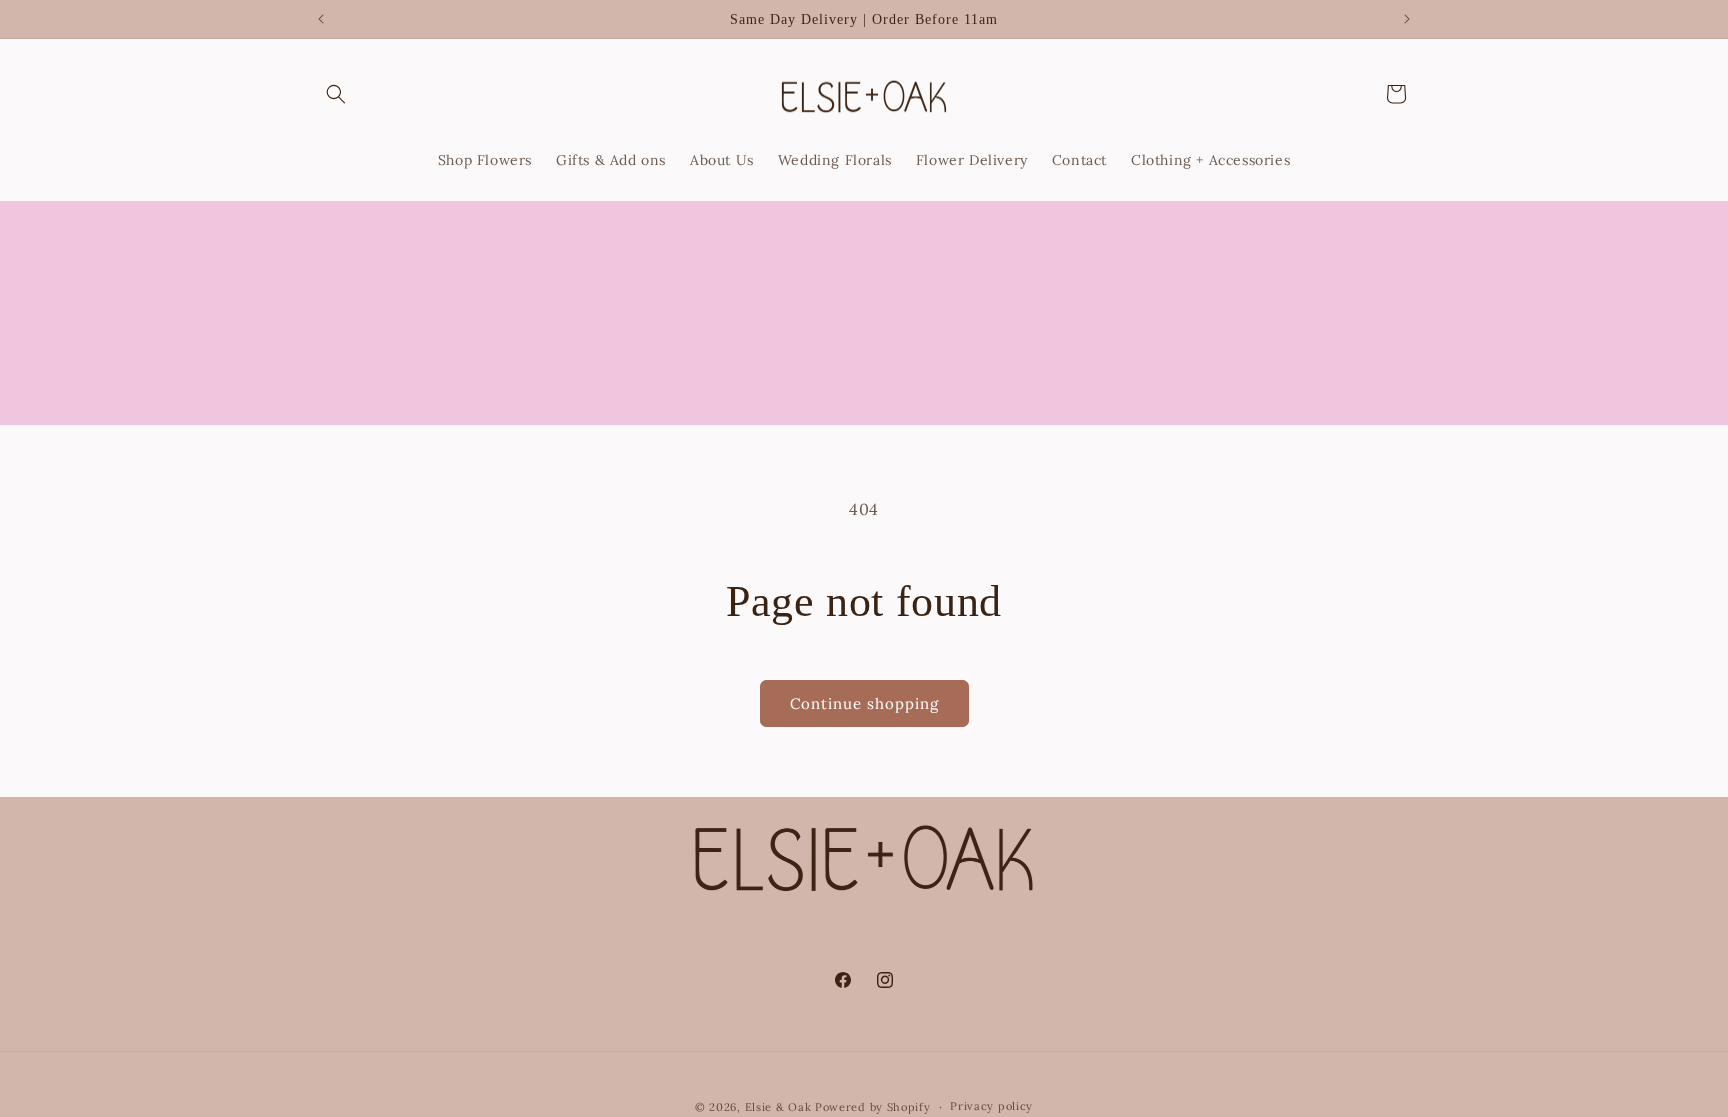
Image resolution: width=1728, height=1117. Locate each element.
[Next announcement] (1407, 19)
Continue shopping (864, 703)
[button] (336, 94)
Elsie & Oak (778, 1107)
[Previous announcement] (321, 19)
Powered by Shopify (873, 1107)
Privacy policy (991, 1106)
